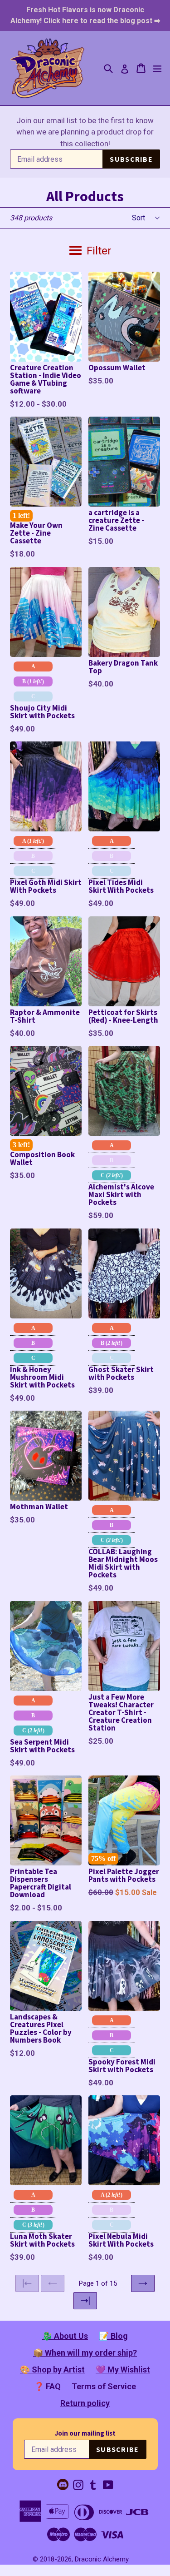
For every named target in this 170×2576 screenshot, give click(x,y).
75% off (103, 1858)
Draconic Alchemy (102, 2559)
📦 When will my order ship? (85, 2353)
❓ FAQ (47, 2386)
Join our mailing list (85, 2433)
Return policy (85, 2403)
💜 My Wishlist (123, 2370)
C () (112, 1175)
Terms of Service (104, 2386)
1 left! (21, 515)
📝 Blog (113, 2336)
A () (33, 841)
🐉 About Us (65, 2336)
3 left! (21, 1145)
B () (33, 681)
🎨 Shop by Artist (52, 2370)
